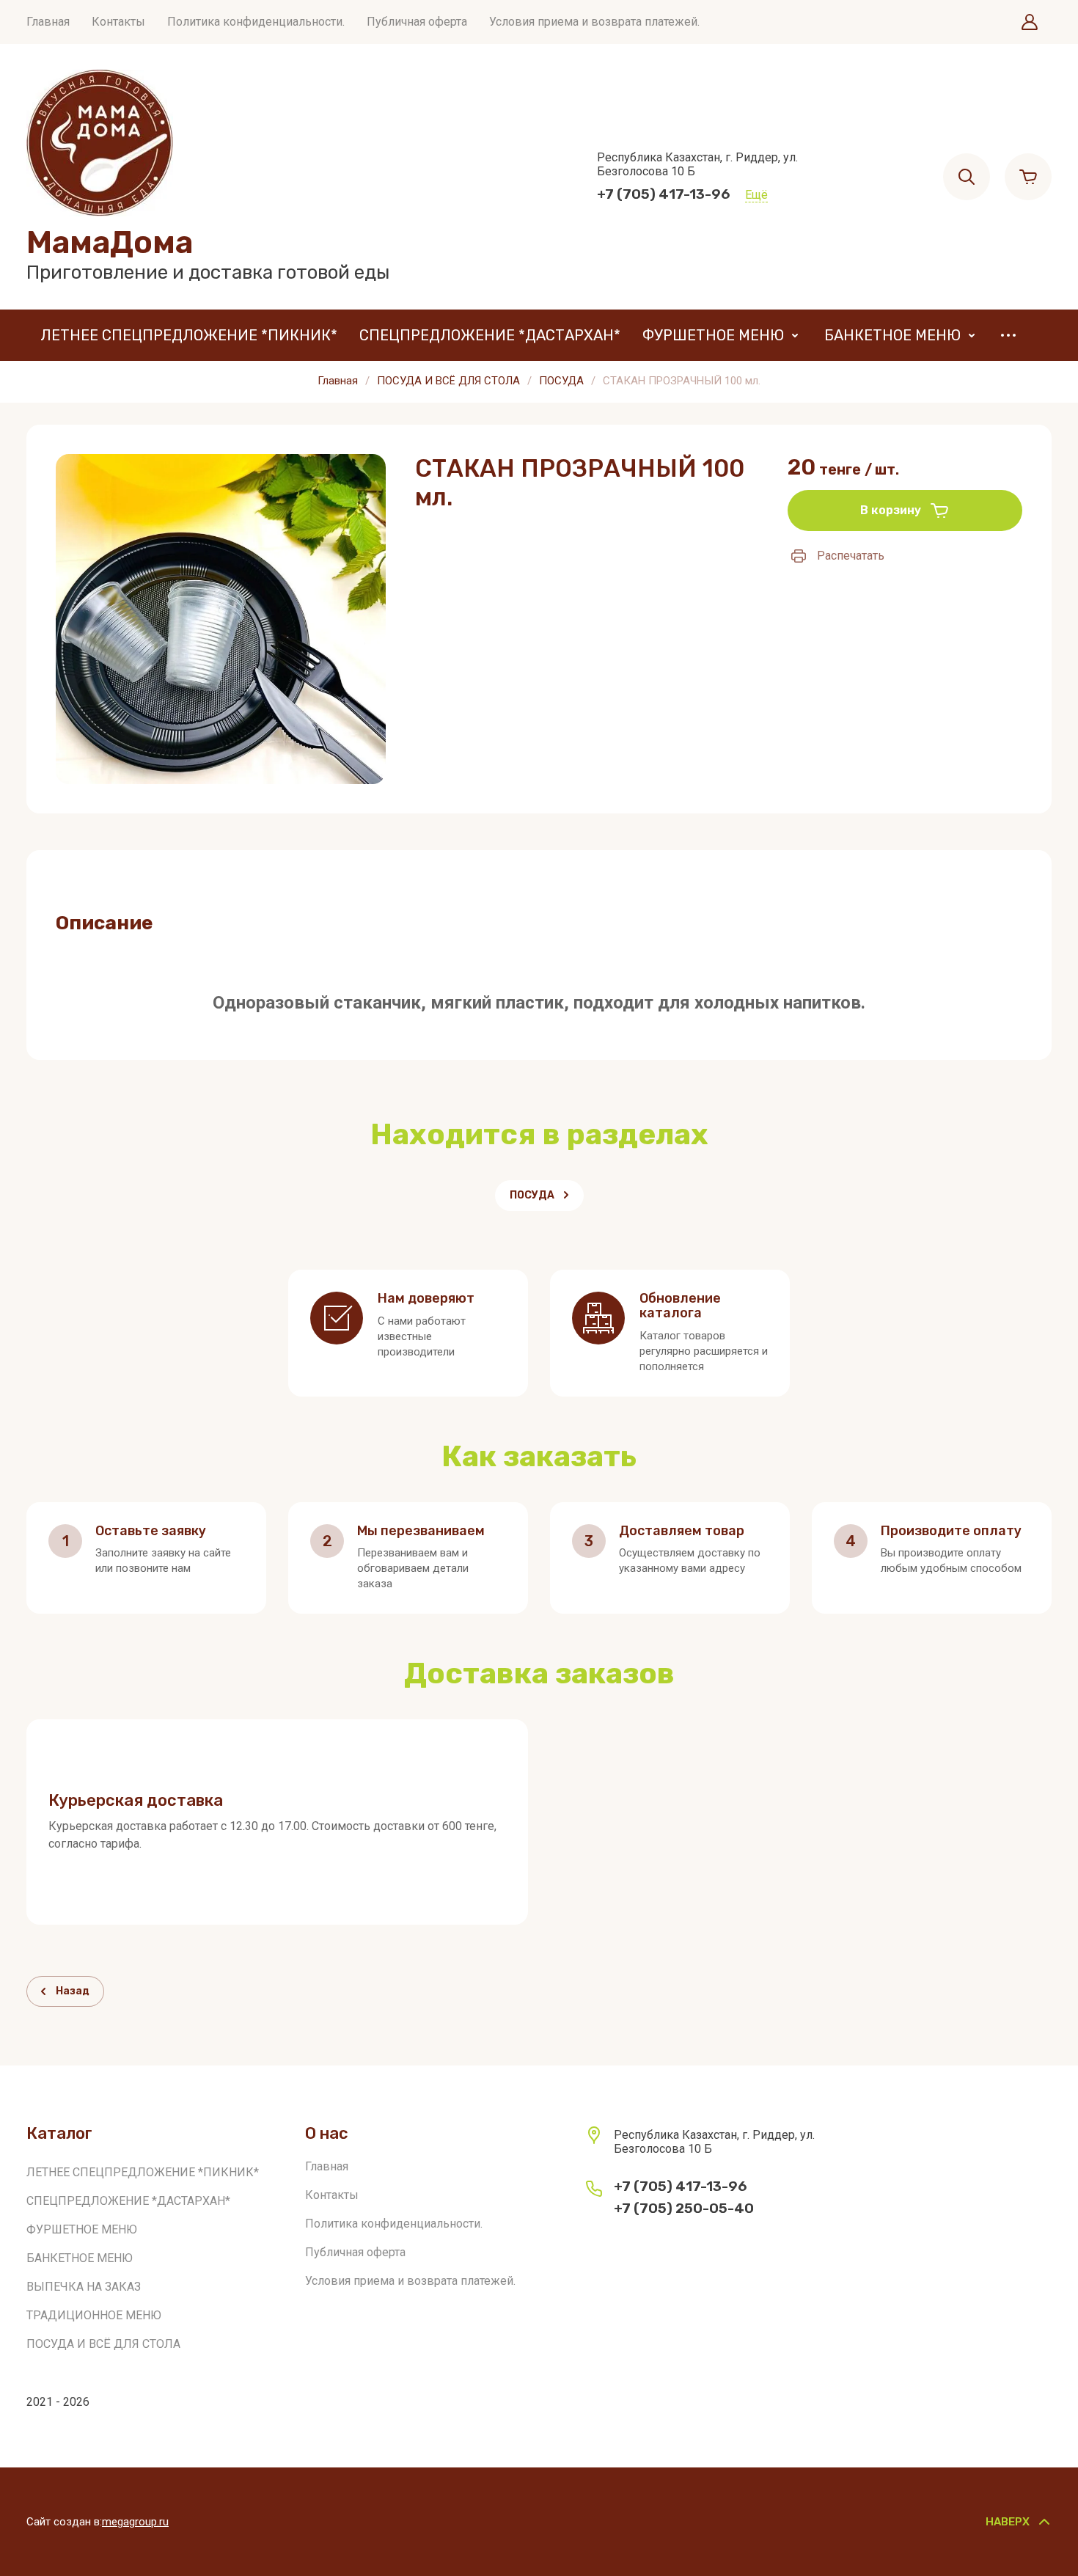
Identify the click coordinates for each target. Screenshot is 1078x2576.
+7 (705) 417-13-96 (664, 194)
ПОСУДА (561, 381)
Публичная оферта (417, 22)
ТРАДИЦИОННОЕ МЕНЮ (94, 2315)
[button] (1030, 22)
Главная (48, 22)
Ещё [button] (756, 195)
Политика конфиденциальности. (256, 22)
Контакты (118, 22)
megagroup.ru (135, 2522)
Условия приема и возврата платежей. (594, 22)
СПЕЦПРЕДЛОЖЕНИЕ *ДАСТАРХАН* (490, 335)
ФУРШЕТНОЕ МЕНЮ (713, 335)
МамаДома (110, 242)
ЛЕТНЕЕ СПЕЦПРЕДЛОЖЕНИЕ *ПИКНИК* (189, 335)
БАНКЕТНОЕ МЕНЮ (892, 335)
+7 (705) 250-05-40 (684, 2208)
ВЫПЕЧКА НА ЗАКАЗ (84, 2287)
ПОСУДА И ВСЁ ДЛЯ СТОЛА (448, 381)
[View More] (1008, 335)
